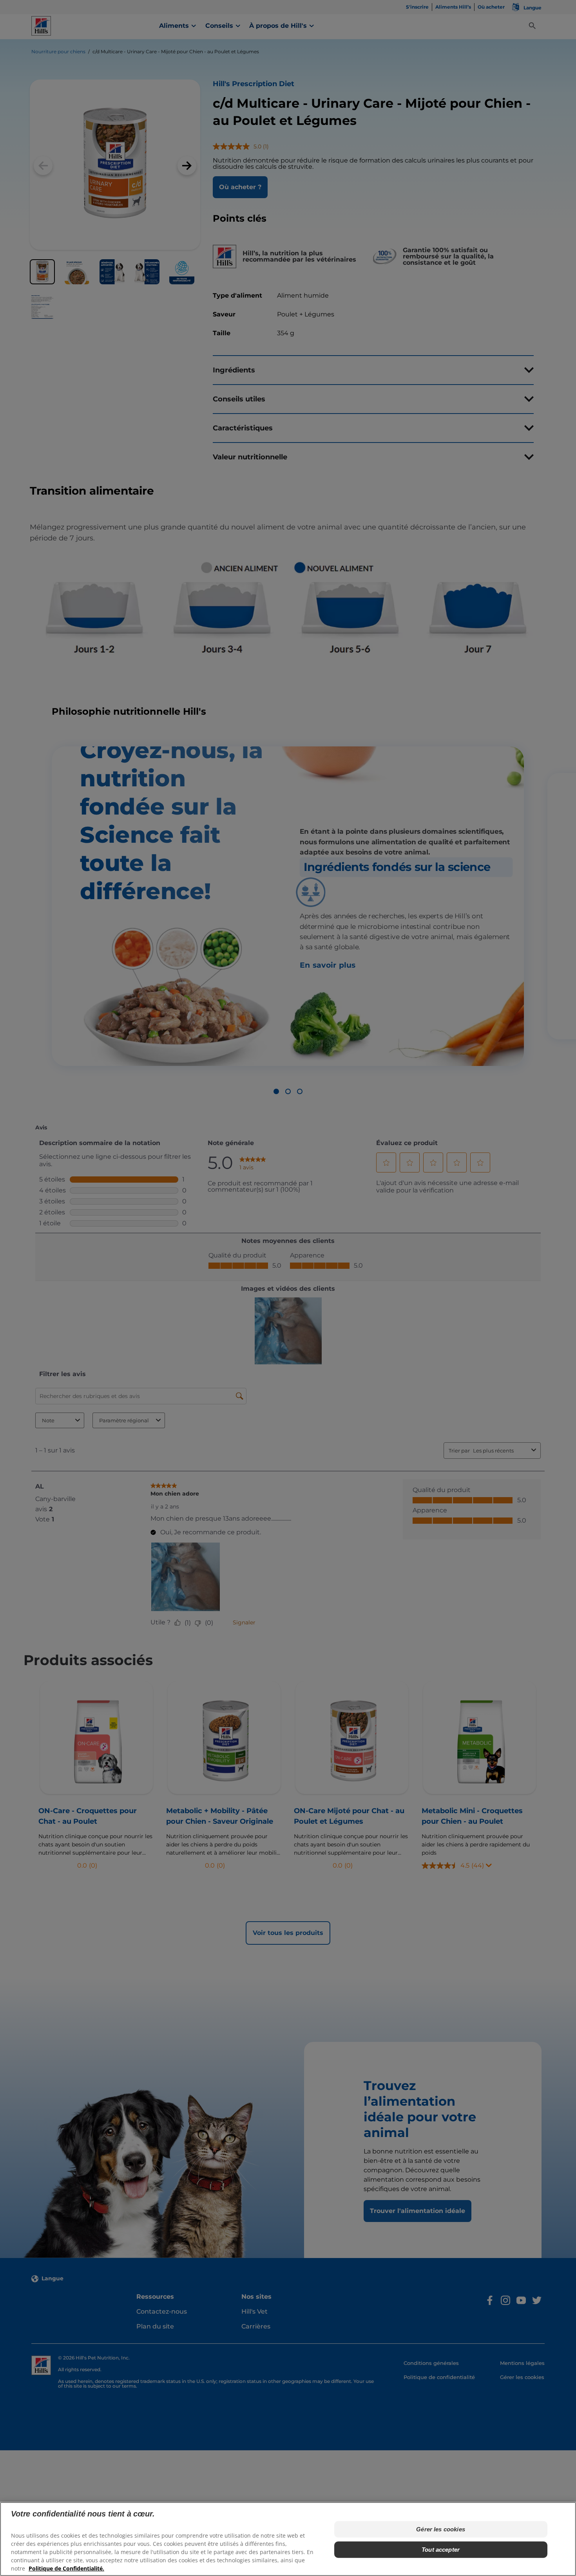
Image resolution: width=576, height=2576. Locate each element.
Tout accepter (441, 2550)
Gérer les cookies (441, 2529)
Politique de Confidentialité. (66, 2568)
